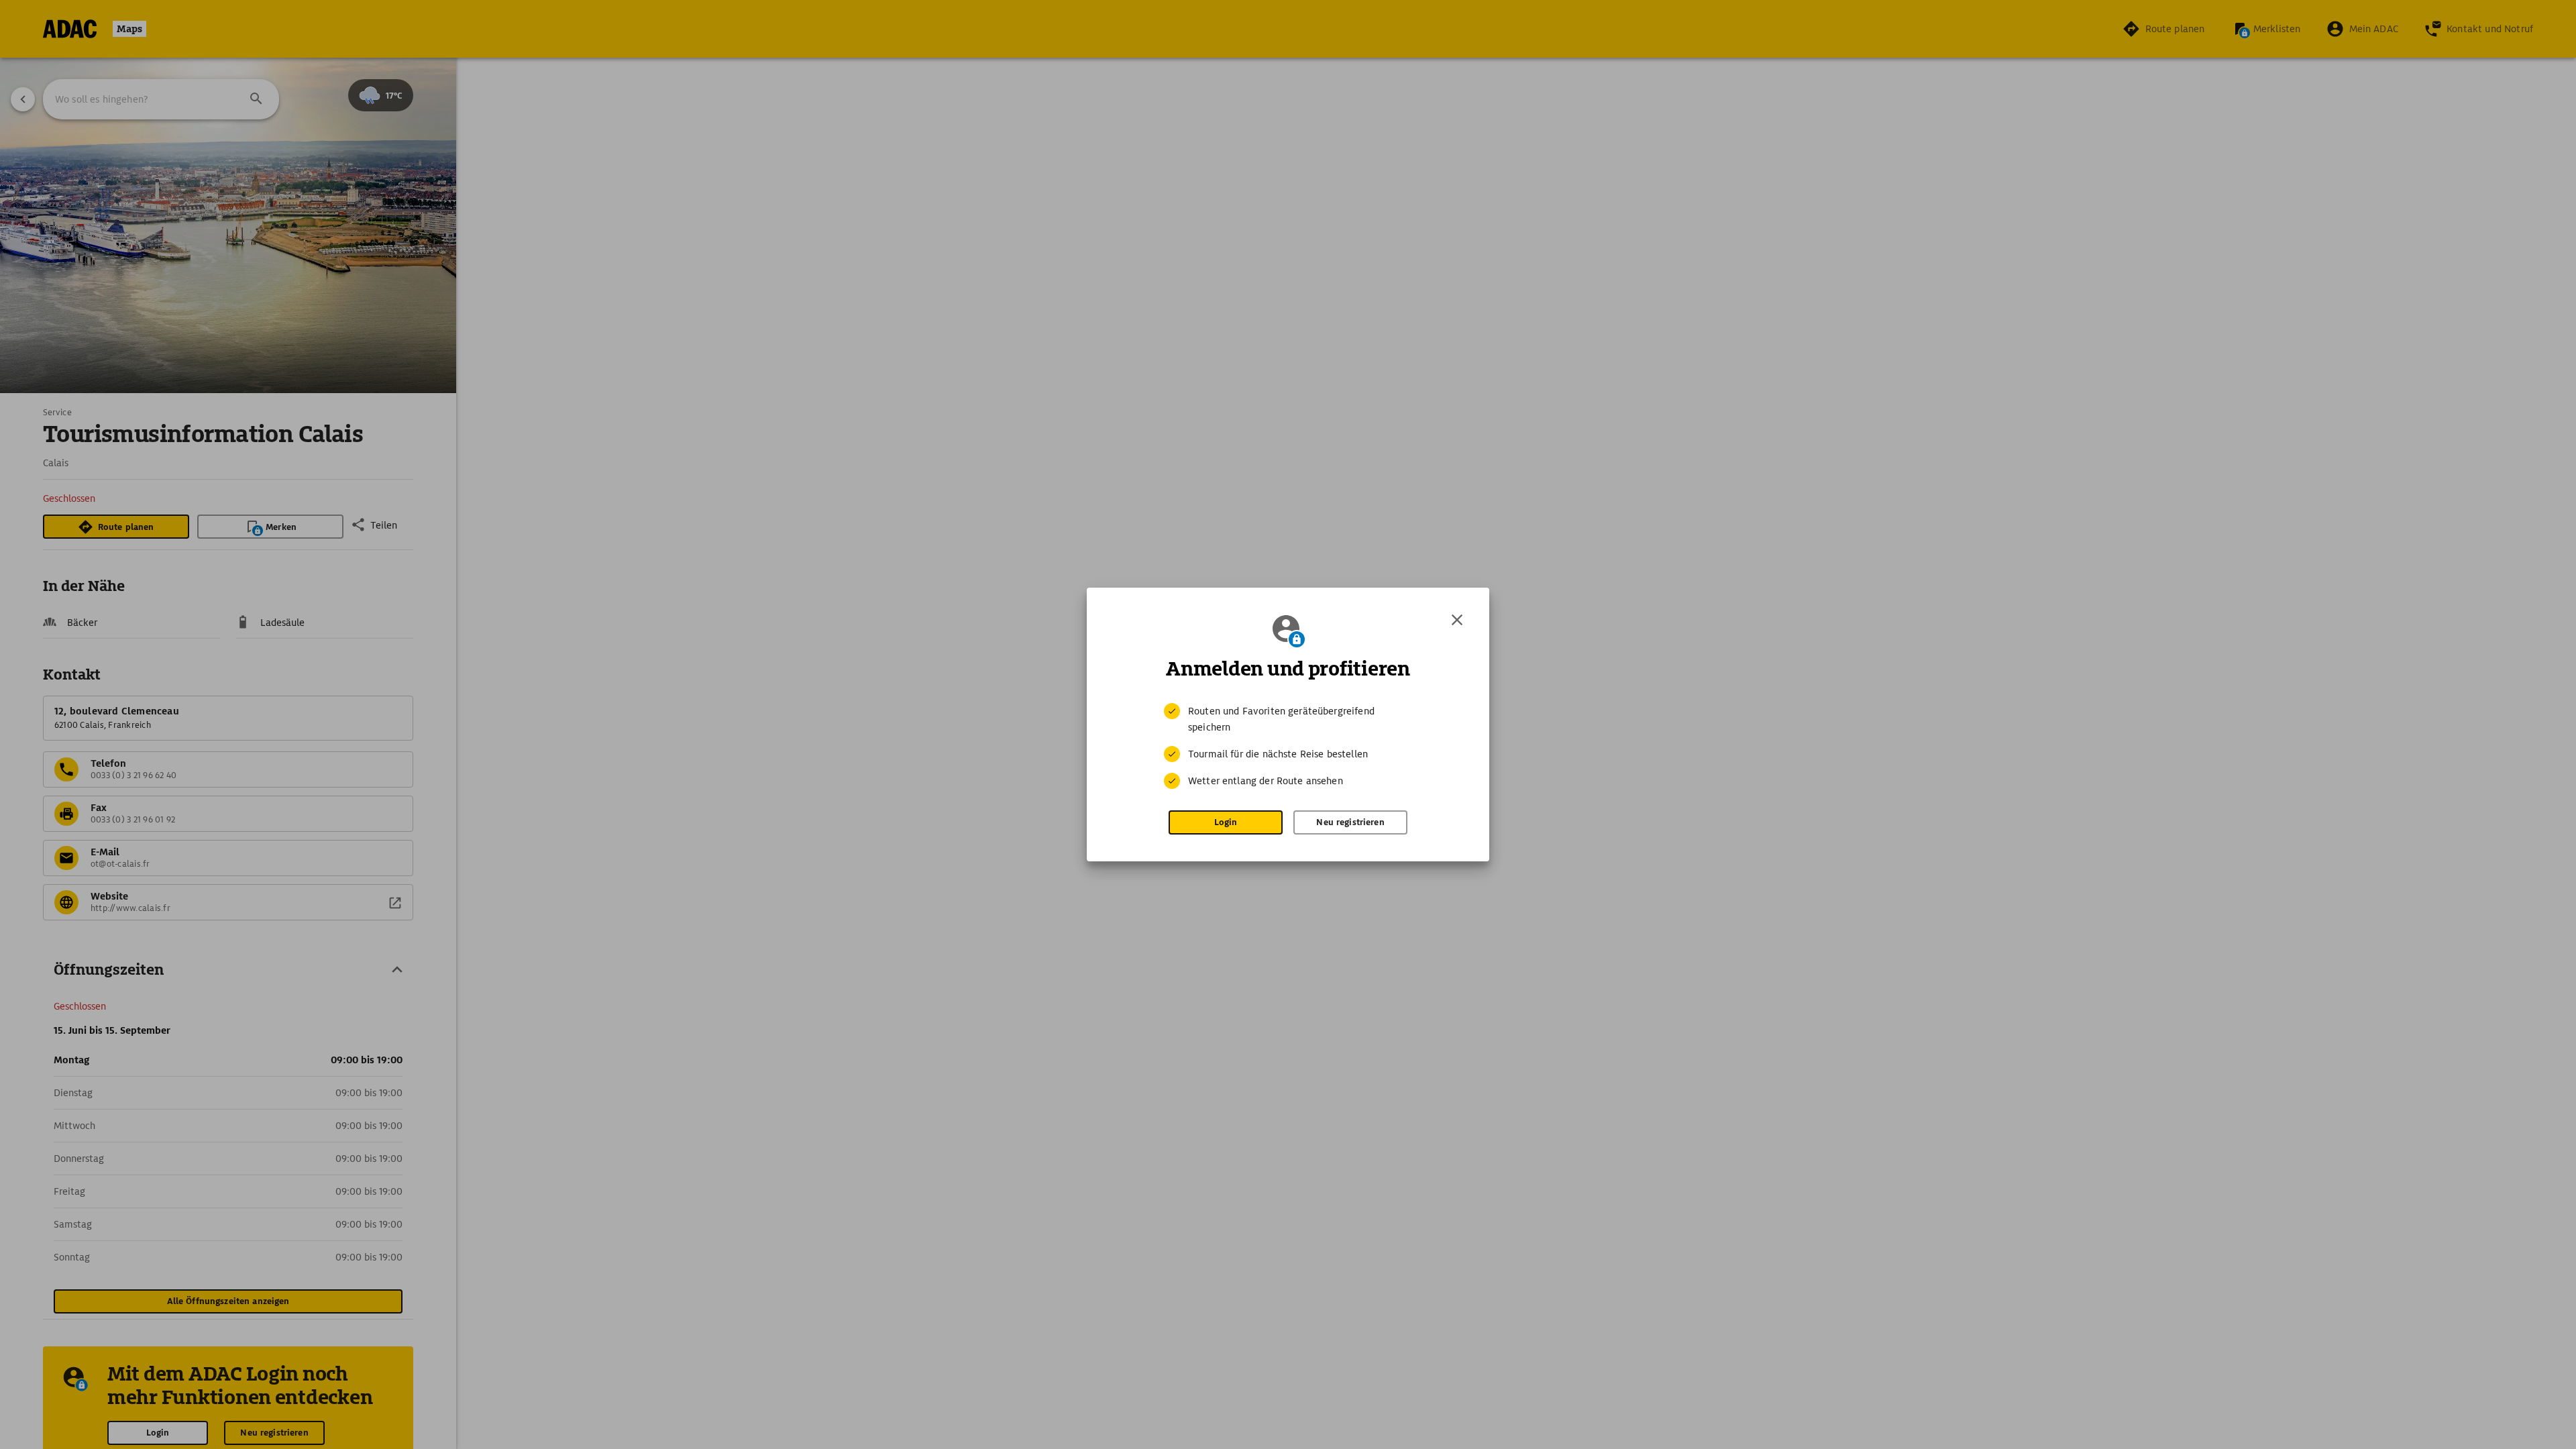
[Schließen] (1457, 620)
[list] (1288, 746)
